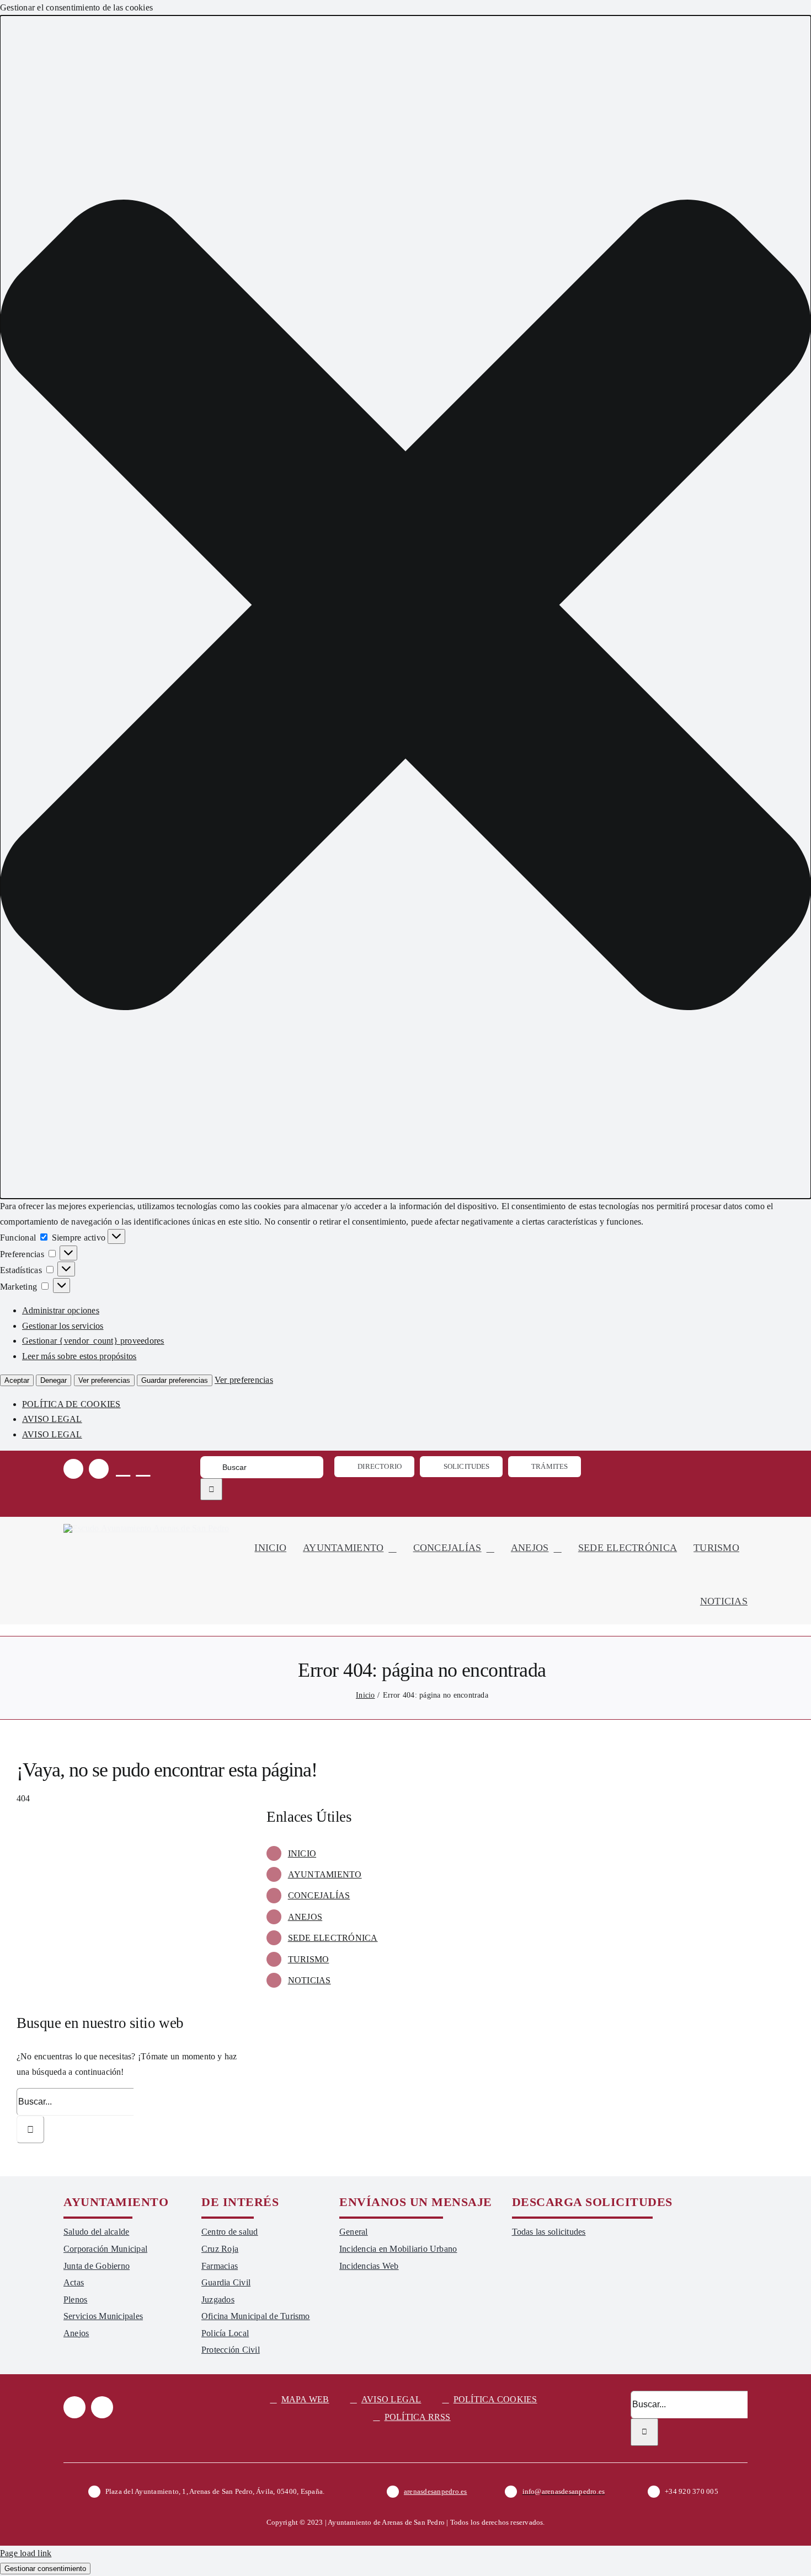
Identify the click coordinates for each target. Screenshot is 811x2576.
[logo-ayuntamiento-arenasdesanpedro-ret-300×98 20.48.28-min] (146, 1528)
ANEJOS (305, 1917)
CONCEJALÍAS (319, 1895)
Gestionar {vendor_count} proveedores (93, 1341)
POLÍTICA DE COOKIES (71, 1404)
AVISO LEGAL (52, 1419)
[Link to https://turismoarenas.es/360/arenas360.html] (143, 1468)
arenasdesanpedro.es (436, 2491)
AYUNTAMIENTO (325, 1874)
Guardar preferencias (175, 1380)
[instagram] (99, 1469)
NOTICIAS (310, 1980)
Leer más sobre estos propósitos (79, 1356)
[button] (405, 607)
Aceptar (17, 1380)
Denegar (54, 1380)
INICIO (302, 1853)
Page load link (26, 2553)
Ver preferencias (104, 1380)
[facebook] (73, 1469)
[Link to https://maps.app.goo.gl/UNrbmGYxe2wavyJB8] (123, 1468)
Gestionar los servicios (63, 1326)
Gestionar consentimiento (45, 2569)
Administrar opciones (61, 1310)
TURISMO (309, 1959)
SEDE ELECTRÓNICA (333, 1938)
